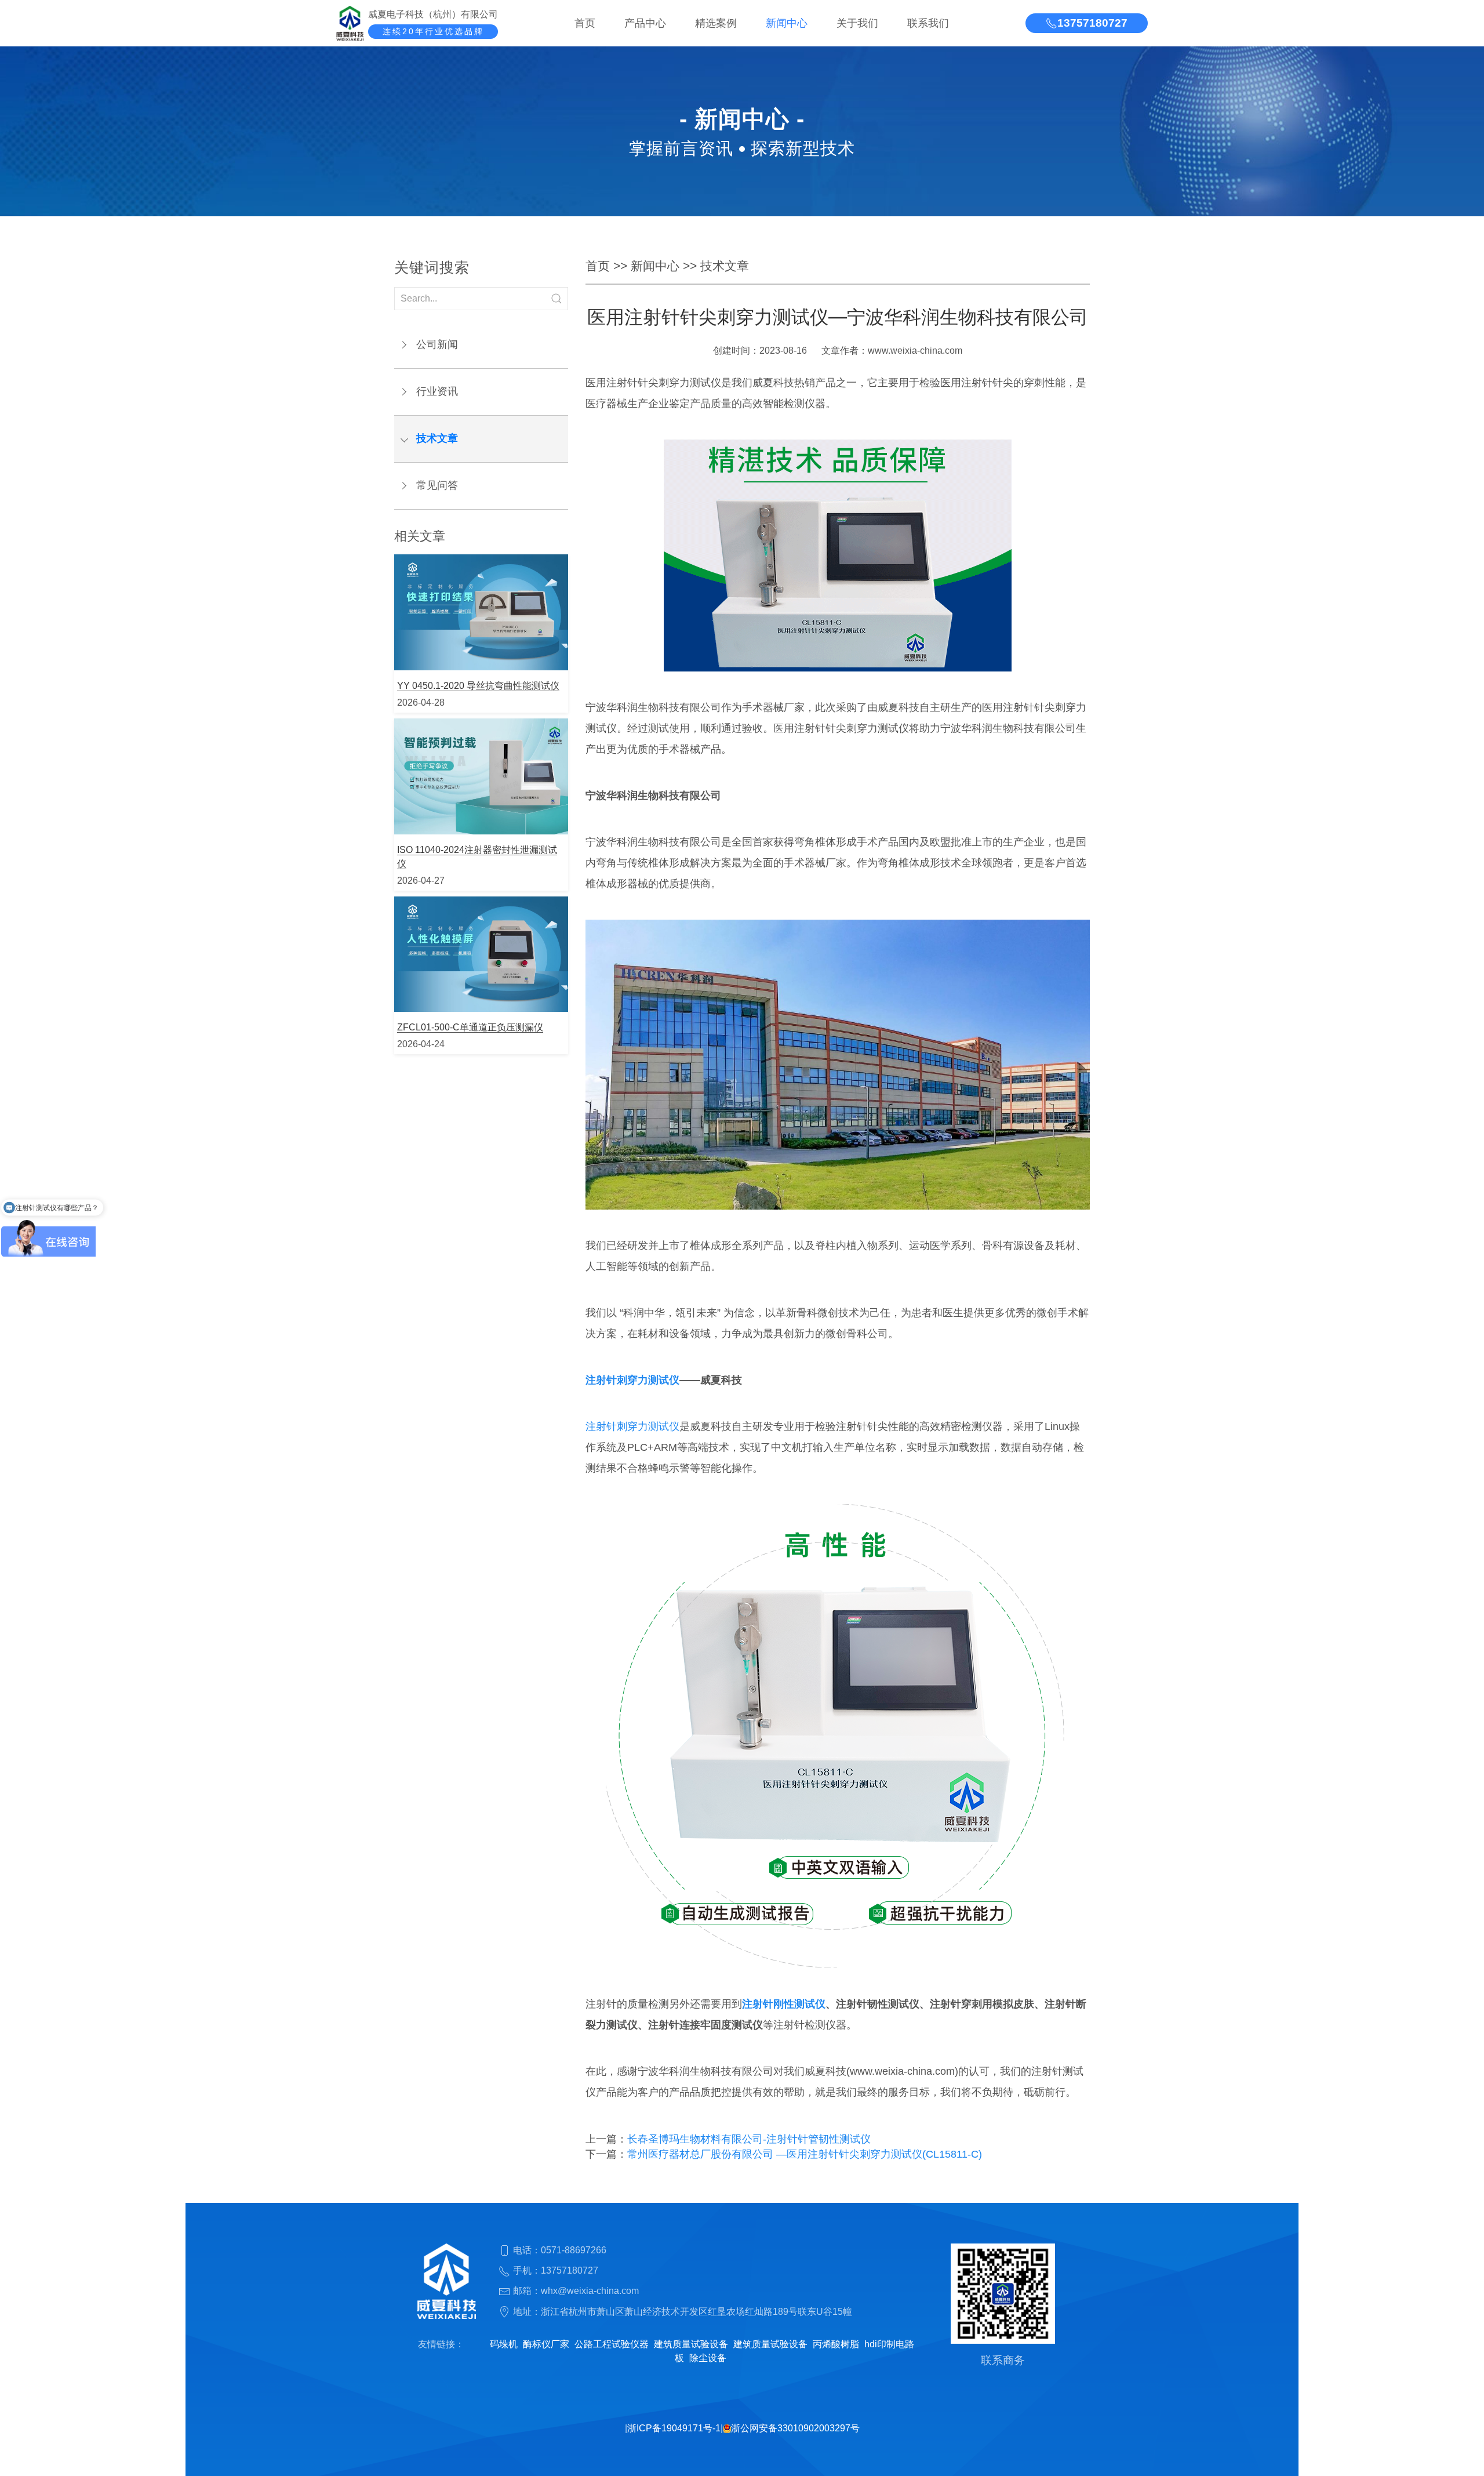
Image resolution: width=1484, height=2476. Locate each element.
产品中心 (645, 23)
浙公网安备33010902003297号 (795, 2428)
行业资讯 (437, 391)
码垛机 (504, 2344)
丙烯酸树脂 (836, 2344)
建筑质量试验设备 (691, 2344)
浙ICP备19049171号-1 (674, 2428)
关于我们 (857, 23)
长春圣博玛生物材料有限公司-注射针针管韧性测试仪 (749, 2139)
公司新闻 (437, 344)
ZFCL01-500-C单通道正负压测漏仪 (470, 1027)
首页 (585, 23)
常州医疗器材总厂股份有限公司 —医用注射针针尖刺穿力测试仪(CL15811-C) (805, 2154)
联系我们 (928, 23)
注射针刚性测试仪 (784, 2004)
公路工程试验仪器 (612, 2344)
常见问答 (437, 485)
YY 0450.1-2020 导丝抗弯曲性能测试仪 (478, 686)
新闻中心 (787, 23)
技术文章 (437, 438)
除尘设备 (708, 2358)
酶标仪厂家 (546, 2344)
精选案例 (716, 23)
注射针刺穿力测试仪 (632, 1380)
